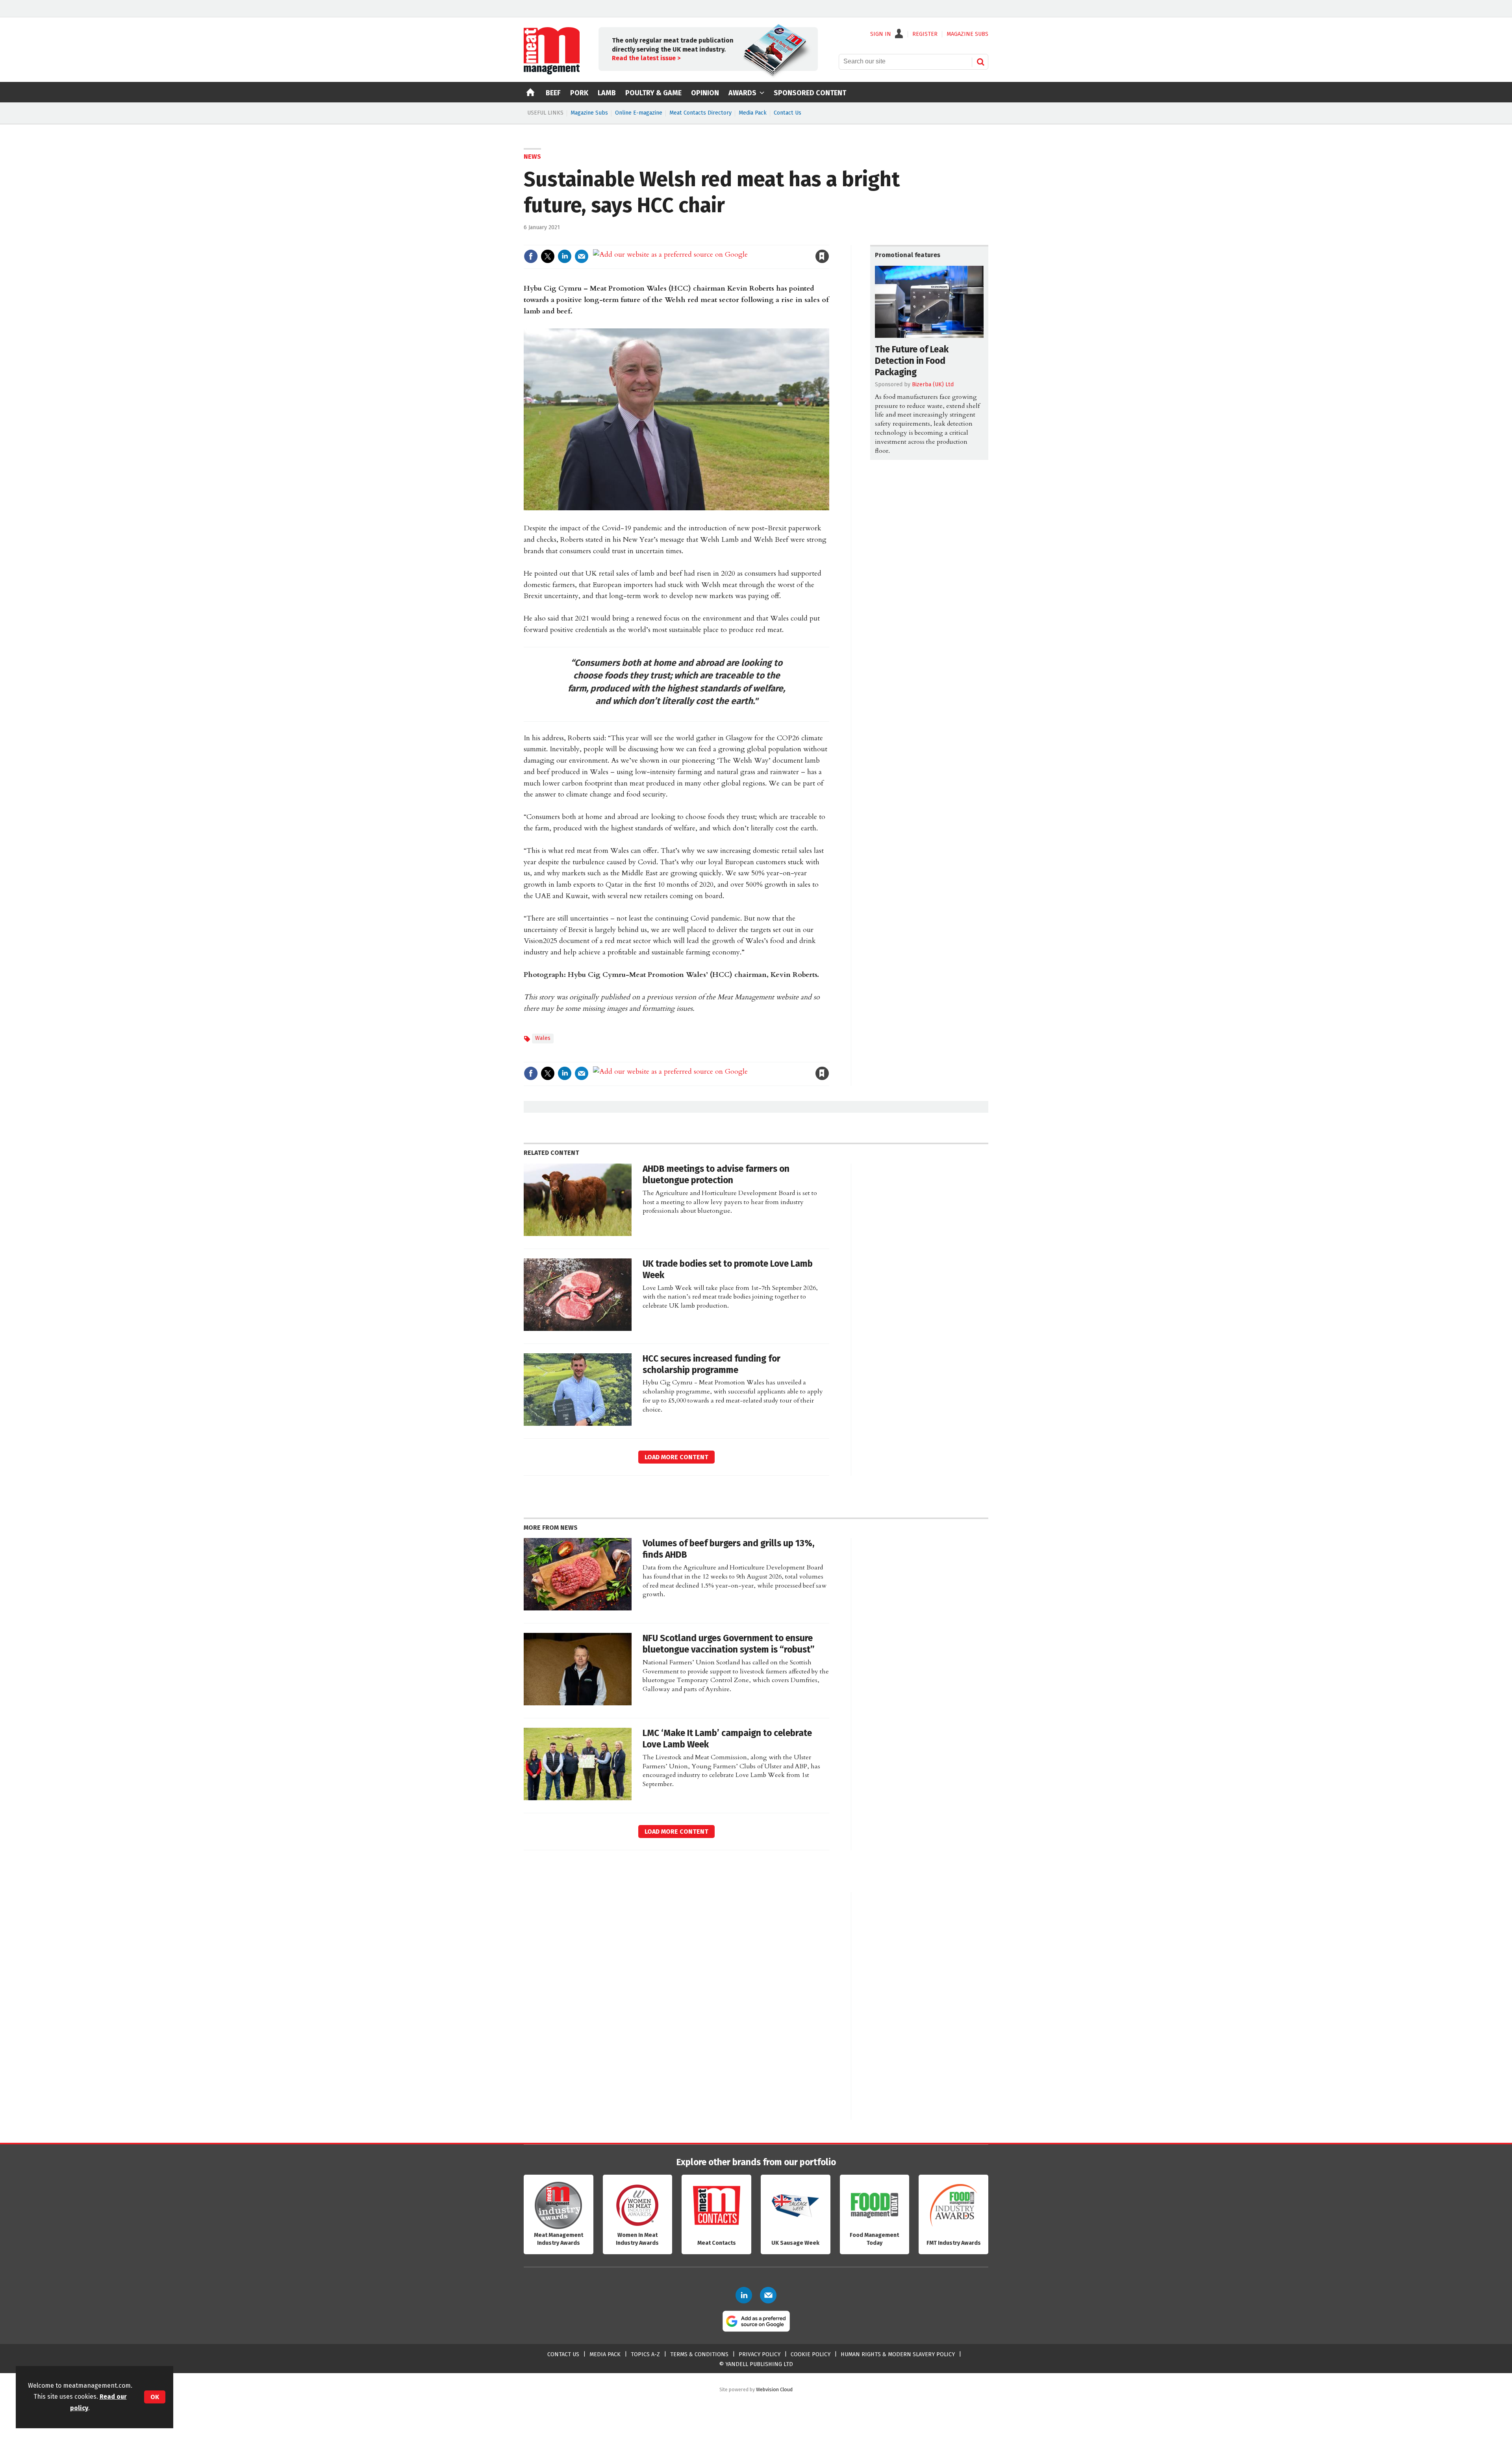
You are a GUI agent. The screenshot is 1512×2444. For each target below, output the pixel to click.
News (532, 157)
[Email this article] (582, 256)
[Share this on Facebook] (531, 256)
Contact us (563, 2354)
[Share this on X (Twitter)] (548, 256)
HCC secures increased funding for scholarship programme (712, 1364)
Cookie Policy (811, 2354)
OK (155, 2397)
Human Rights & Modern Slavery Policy (898, 2354)
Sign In (881, 34)
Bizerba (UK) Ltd (933, 384)
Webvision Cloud (774, 2389)
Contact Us (787, 113)
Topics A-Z (645, 2354)
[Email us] (768, 2295)
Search (980, 62)
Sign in (731, 240)
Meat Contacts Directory (700, 113)
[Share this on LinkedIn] (565, 256)
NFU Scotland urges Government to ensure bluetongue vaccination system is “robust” (729, 1644)
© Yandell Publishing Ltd (756, 2364)
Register (925, 34)
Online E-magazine (639, 113)
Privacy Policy (760, 2354)
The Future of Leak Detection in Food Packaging (912, 361)
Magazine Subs (589, 113)
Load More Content (676, 1457)
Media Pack (753, 113)
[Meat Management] (552, 72)
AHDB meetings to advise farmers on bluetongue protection (716, 1175)
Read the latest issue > (646, 58)
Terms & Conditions (699, 2354)
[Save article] (822, 256)
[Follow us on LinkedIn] (744, 2295)
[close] (829, 240)
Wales (543, 1038)
